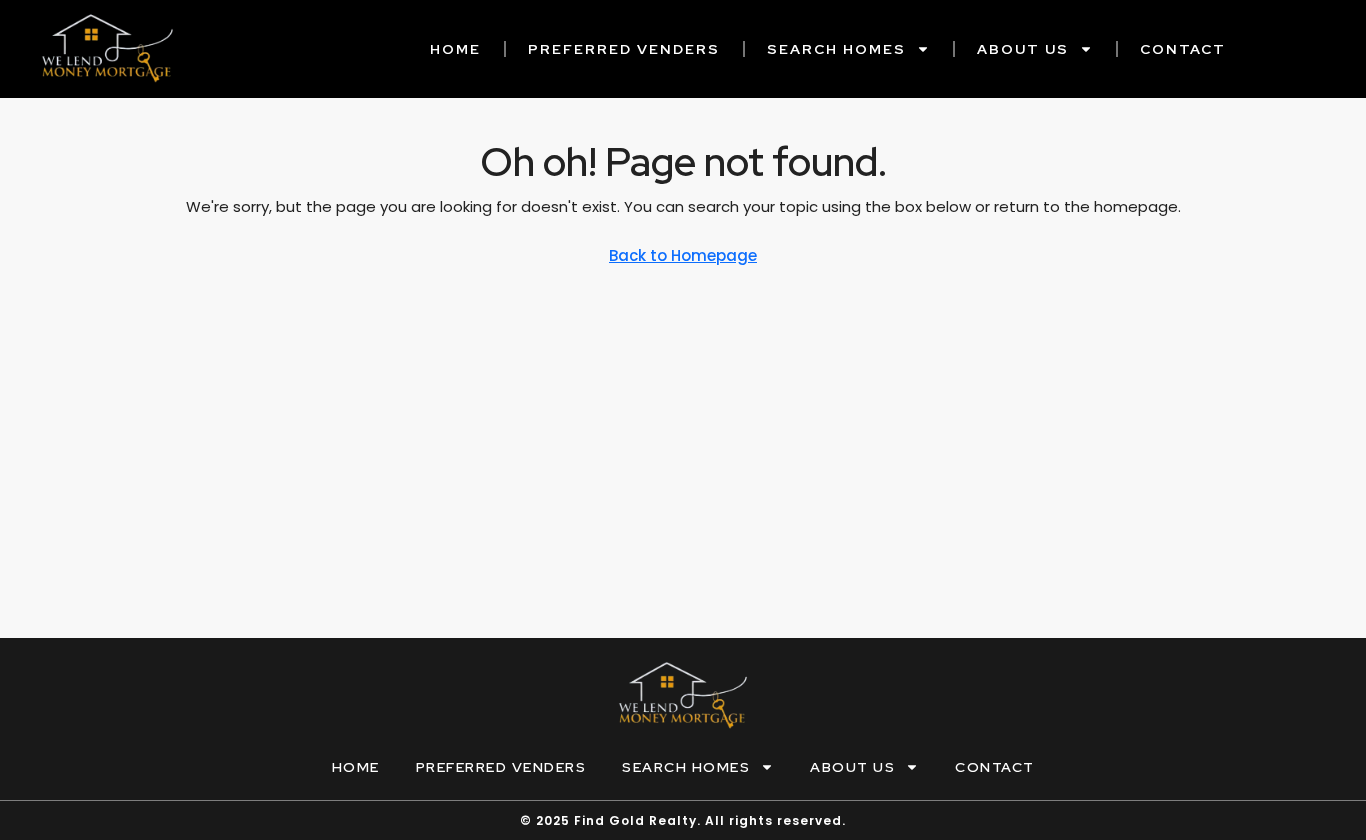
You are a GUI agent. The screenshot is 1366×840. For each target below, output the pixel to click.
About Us (1023, 49)
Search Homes (836, 49)
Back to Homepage (683, 255)
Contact (1183, 49)
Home (455, 49)
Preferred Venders (624, 49)
